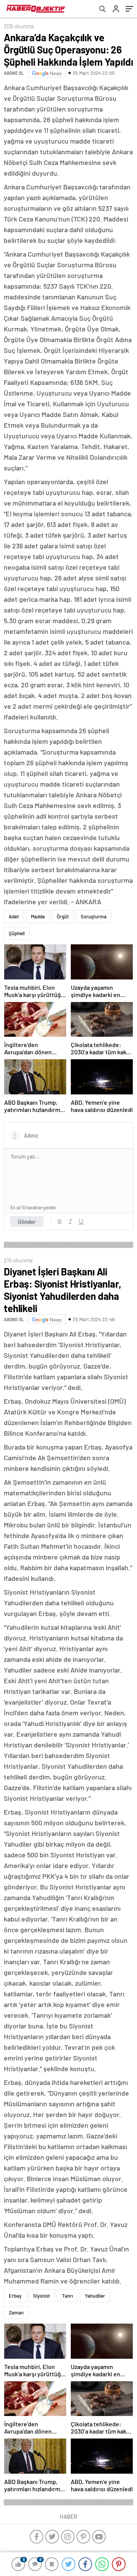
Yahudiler (95, 2296)
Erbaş (15, 2296)
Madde (38, 916)
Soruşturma (94, 916)
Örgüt (63, 916)
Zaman (16, 2313)
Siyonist (42, 2296)
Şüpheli (17, 933)
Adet (14, 916)
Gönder (27, 1222)
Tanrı (68, 2296)
